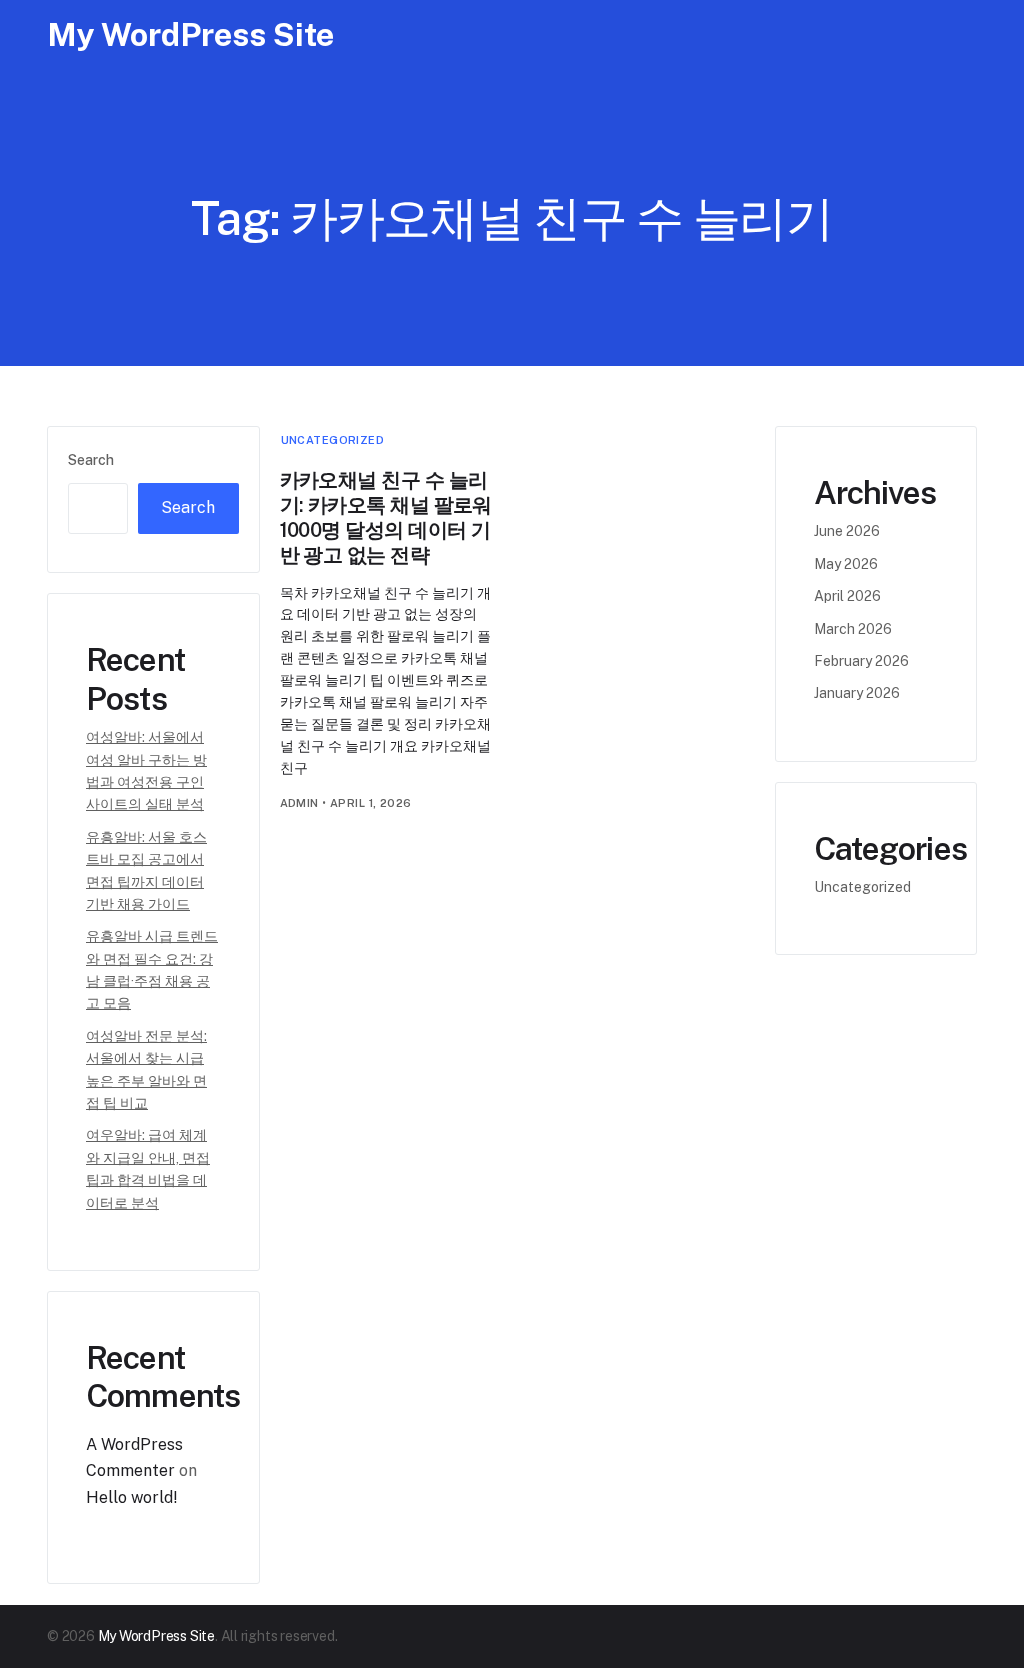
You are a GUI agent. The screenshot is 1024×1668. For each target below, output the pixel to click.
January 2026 (857, 693)
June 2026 (847, 531)
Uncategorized (333, 440)
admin (299, 803)
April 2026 (847, 596)
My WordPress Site (190, 34)
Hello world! (132, 1497)
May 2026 (846, 564)
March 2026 (853, 629)
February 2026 (861, 661)
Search (91, 460)
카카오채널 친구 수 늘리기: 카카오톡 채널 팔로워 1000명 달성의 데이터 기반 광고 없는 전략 (386, 517)
